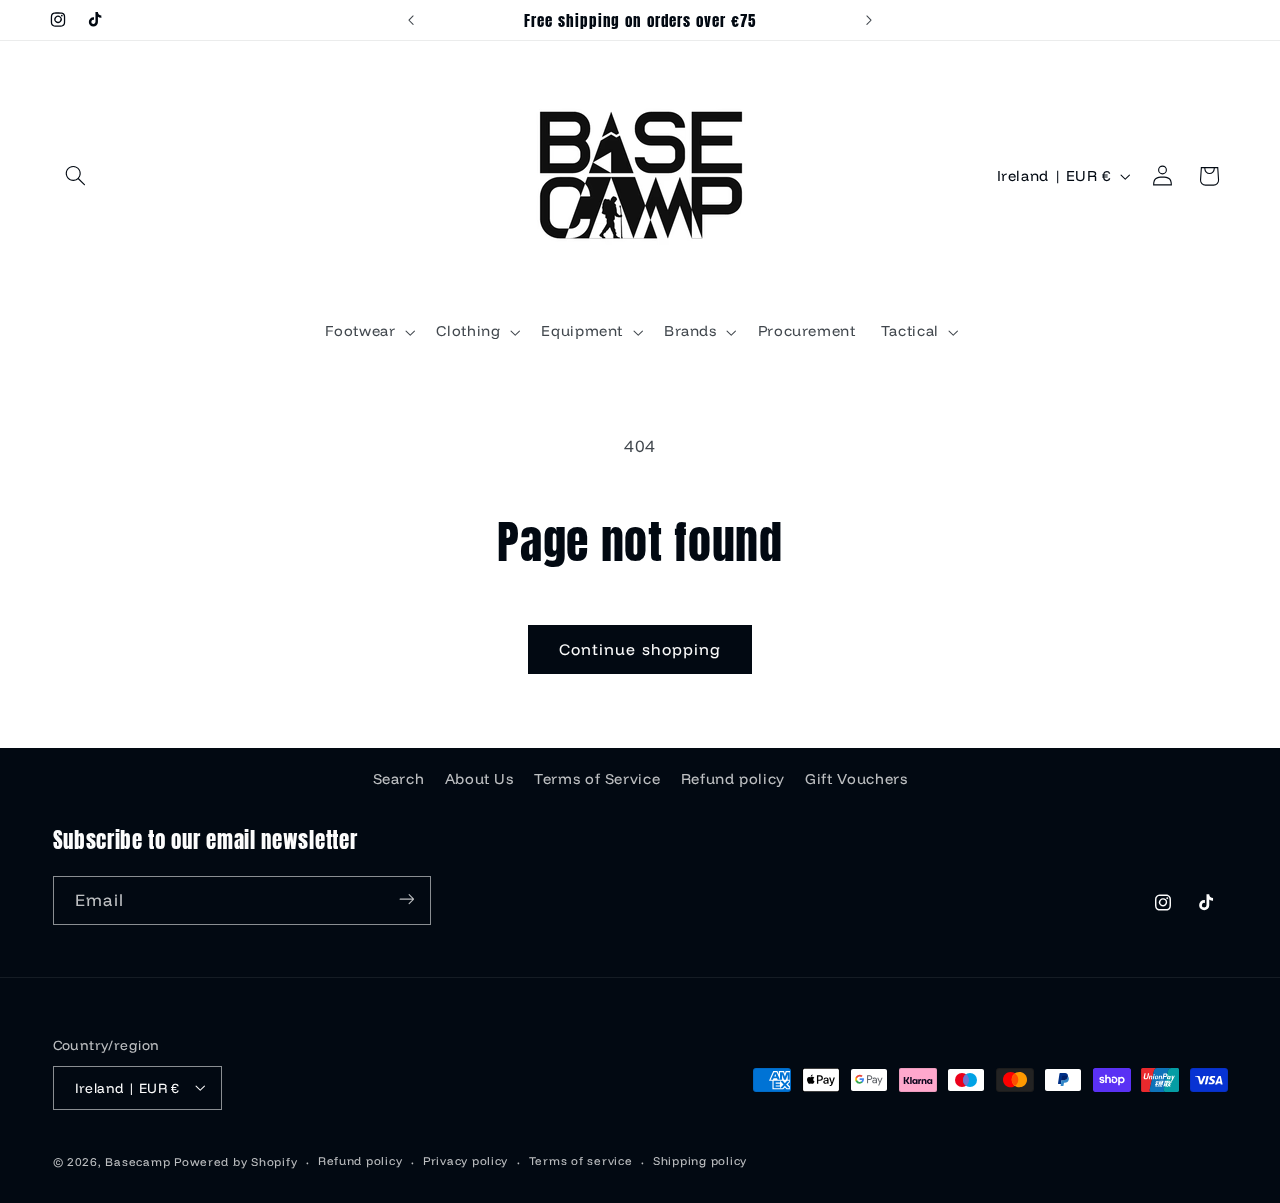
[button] (76, 176)
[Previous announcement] (411, 20)
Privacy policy (465, 1160)
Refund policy (733, 777)
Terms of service (581, 1160)
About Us (479, 777)
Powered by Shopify (235, 1160)
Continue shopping (640, 649)
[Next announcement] (869, 20)
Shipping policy (700, 1160)
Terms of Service (597, 777)
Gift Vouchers (856, 777)
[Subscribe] (406, 899)
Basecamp (137, 1160)
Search (399, 777)
